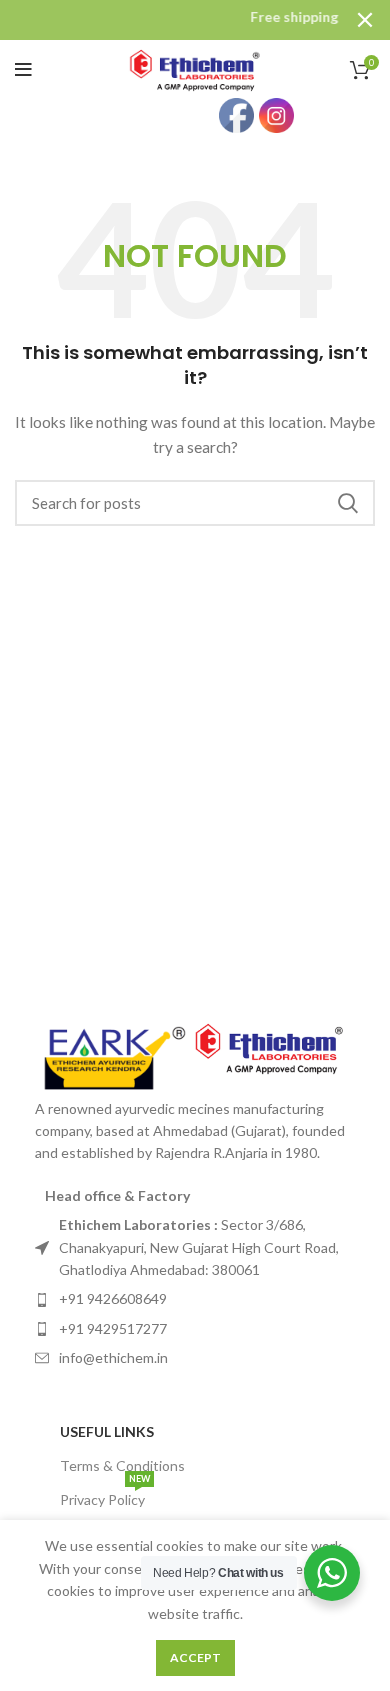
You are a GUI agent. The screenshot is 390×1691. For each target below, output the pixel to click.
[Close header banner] (365, 20)
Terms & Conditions (122, 1465)
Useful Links (107, 1431)
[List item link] (195, 1247)
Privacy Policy (105, 1495)
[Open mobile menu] (23, 70)
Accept (195, 1657)
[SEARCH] (348, 503)
